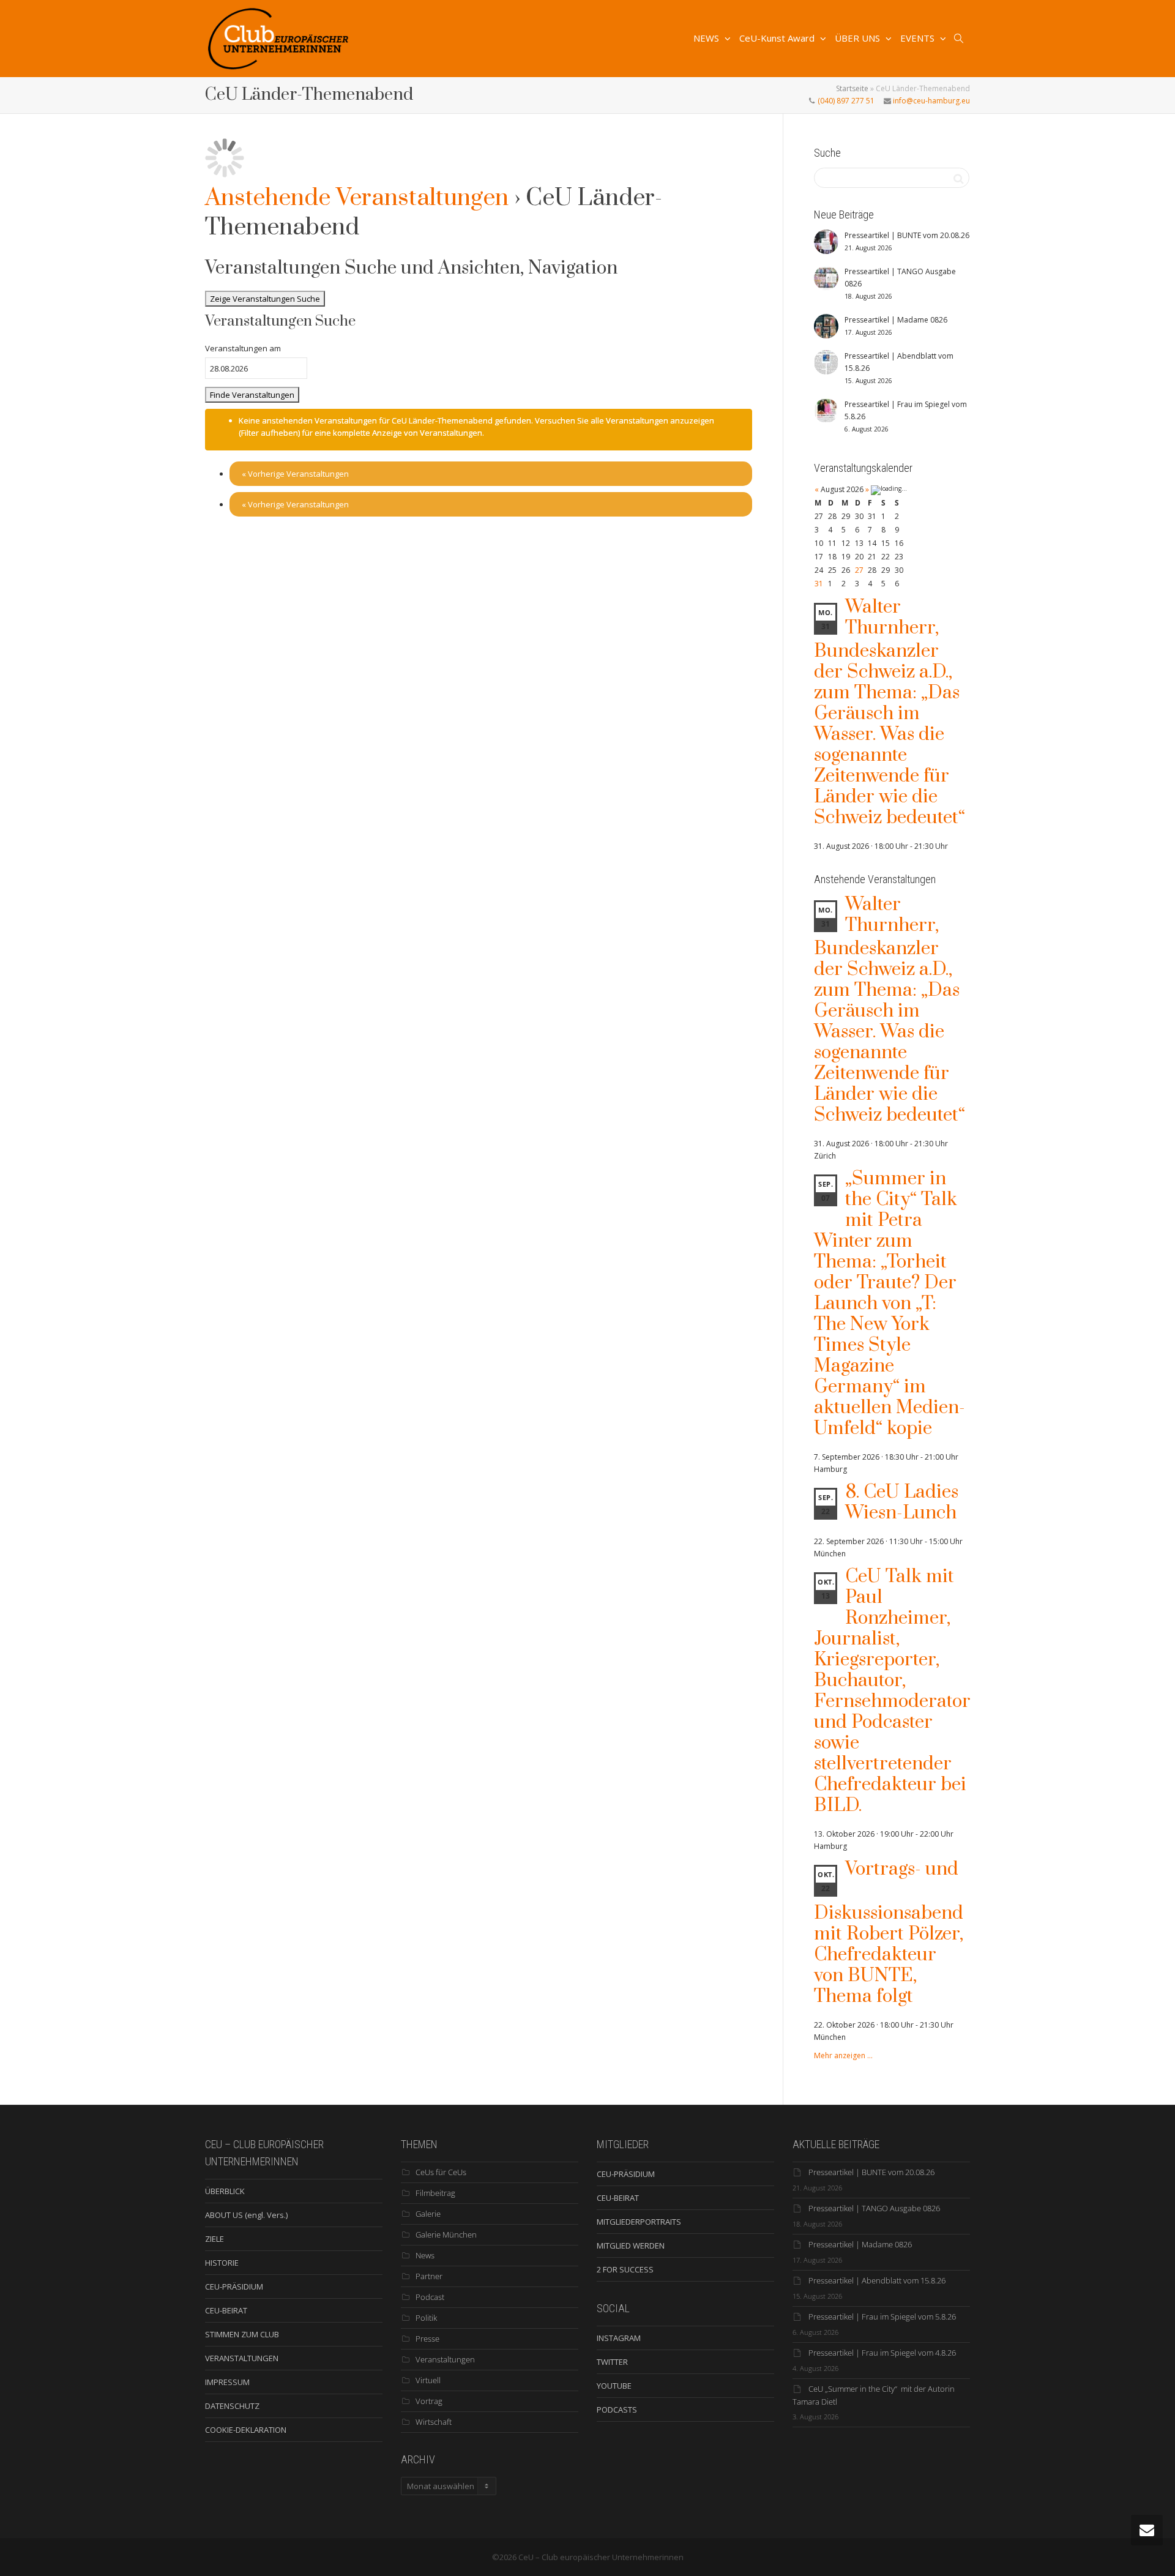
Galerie (428, 2214)
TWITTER (612, 2362)
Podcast (430, 2297)
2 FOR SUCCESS (625, 2269)
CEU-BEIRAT (226, 2310)
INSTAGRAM (619, 2338)
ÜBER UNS (859, 38)
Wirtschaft (434, 2422)
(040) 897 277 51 (845, 101)
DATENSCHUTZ (232, 2406)
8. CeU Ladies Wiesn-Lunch (902, 1503)
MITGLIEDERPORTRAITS (639, 2222)
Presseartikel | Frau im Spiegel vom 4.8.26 (882, 2353)
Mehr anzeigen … (843, 2055)
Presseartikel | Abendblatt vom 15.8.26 (877, 2280)
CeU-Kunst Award (778, 38)
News (425, 2255)
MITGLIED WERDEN (631, 2246)
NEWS (707, 38)
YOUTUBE (614, 2386)
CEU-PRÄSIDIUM (234, 2287)
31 (819, 584)
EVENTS (919, 38)
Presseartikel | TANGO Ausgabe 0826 (874, 2208)
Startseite (852, 88)
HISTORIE (222, 2263)
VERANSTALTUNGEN (242, 2358)
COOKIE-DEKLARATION (246, 2430)
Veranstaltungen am (243, 348)
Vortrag (429, 2401)
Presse (427, 2339)
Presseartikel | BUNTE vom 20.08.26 (871, 2172)
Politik (426, 2318)
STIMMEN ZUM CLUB (242, 2334)
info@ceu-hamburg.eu (931, 101)
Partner (429, 2276)
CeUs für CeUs (441, 2172)
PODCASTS (617, 2410)
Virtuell (428, 2380)
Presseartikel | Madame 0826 (860, 2244)
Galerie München (446, 2234)
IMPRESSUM (227, 2382)
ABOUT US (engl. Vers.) (246, 2215)
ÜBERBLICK (225, 2191)
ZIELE (214, 2239)
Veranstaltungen (445, 2359)
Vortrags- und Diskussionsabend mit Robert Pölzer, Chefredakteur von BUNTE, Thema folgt (889, 1933)
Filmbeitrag (435, 2193)
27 (859, 570)
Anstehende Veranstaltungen (357, 198)
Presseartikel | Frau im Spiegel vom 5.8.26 (882, 2317)
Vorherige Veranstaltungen (295, 474)
